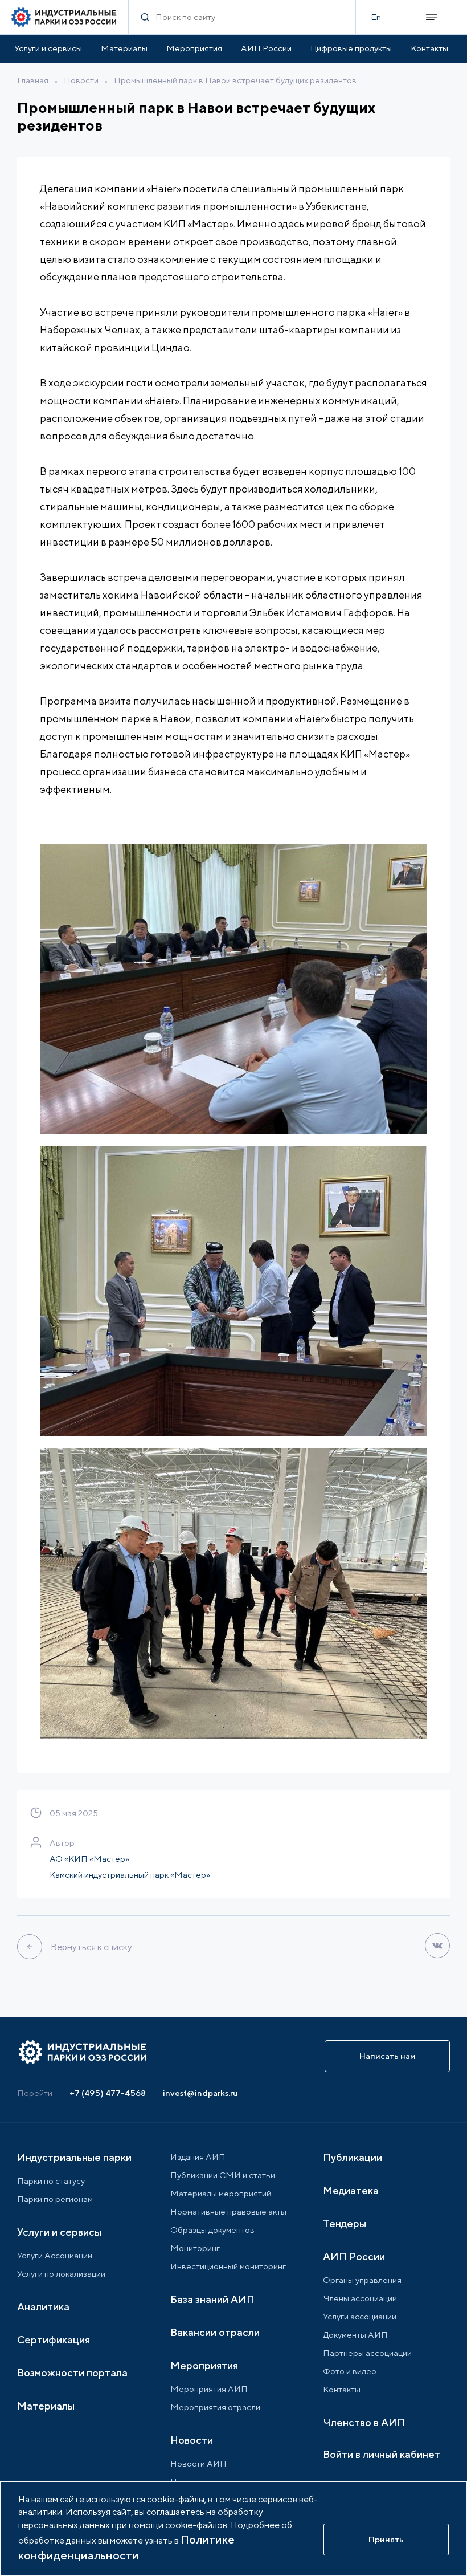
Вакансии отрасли (215, 2332)
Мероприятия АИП (209, 2389)
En (376, 17)
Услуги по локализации (61, 2274)
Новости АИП (198, 2463)
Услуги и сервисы (48, 48)
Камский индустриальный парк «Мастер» (130, 1875)
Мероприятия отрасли (215, 2407)
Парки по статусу (51, 2181)
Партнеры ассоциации (367, 2353)
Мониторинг (195, 2248)
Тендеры (345, 2223)
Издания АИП (198, 2157)
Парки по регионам (55, 2199)
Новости (81, 80)
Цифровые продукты (351, 48)
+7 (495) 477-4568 (108, 2093)
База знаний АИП (212, 2299)
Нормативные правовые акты (228, 2211)
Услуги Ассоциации (55, 2255)
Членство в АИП (364, 2422)
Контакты (429, 48)
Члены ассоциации (360, 2298)
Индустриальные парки (74, 2157)
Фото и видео (350, 2371)
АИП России (266, 48)
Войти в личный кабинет (382, 2454)
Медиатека (351, 2190)
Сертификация (54, 2340)
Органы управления (362, 2280)
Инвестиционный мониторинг (228, 2266)
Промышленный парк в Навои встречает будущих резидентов (235, 80)
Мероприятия (194, 48)
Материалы (124, 48)
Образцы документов (212, 2230)
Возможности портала (72, 2373)
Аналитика (43, 2307)
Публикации (353, 2157)
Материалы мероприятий (221, 2193)
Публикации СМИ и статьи (223, 2175)
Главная (33, 80)
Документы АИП (355, 2335)
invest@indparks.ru (200, 2093)
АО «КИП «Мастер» (89, 1859)
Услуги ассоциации (360, 2316)
